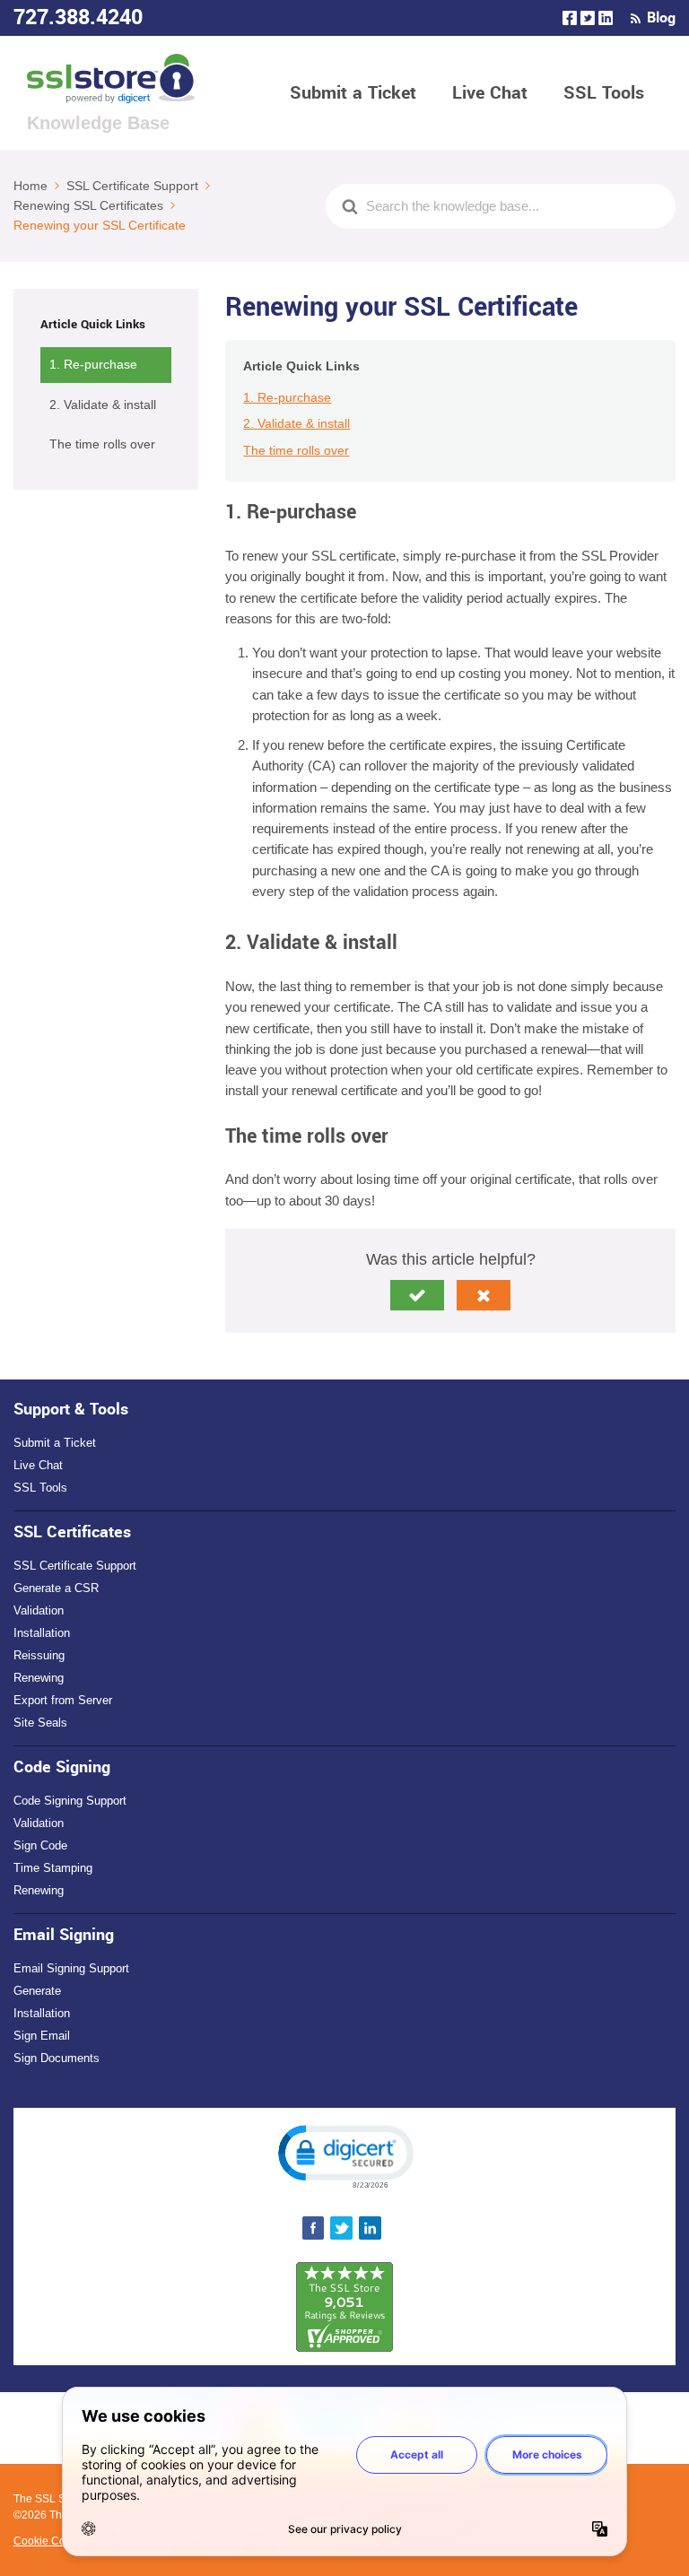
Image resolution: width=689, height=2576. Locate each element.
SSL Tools (604, 93)
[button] (417, 1295)
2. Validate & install (103, 405)
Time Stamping (53, 1868)
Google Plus (606, 18)
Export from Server (63, 1700)
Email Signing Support (71, 1968)
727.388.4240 (78, 17)
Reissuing (39, 1655)
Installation (42, 1633)
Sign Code (40, 1845)
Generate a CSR (56, 1588)
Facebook (570, 18)
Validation (39, 1610)
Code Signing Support (70, 1801)
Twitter (588, 18)
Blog (661, 18)
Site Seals (40, 1723)
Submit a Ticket (353, 93)
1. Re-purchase (93, 364)
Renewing (39, 1678)
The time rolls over (102, 444)
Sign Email (42, 2036)
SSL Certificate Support (75, 1566)
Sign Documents (57, 2058)
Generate (37, 1991)
